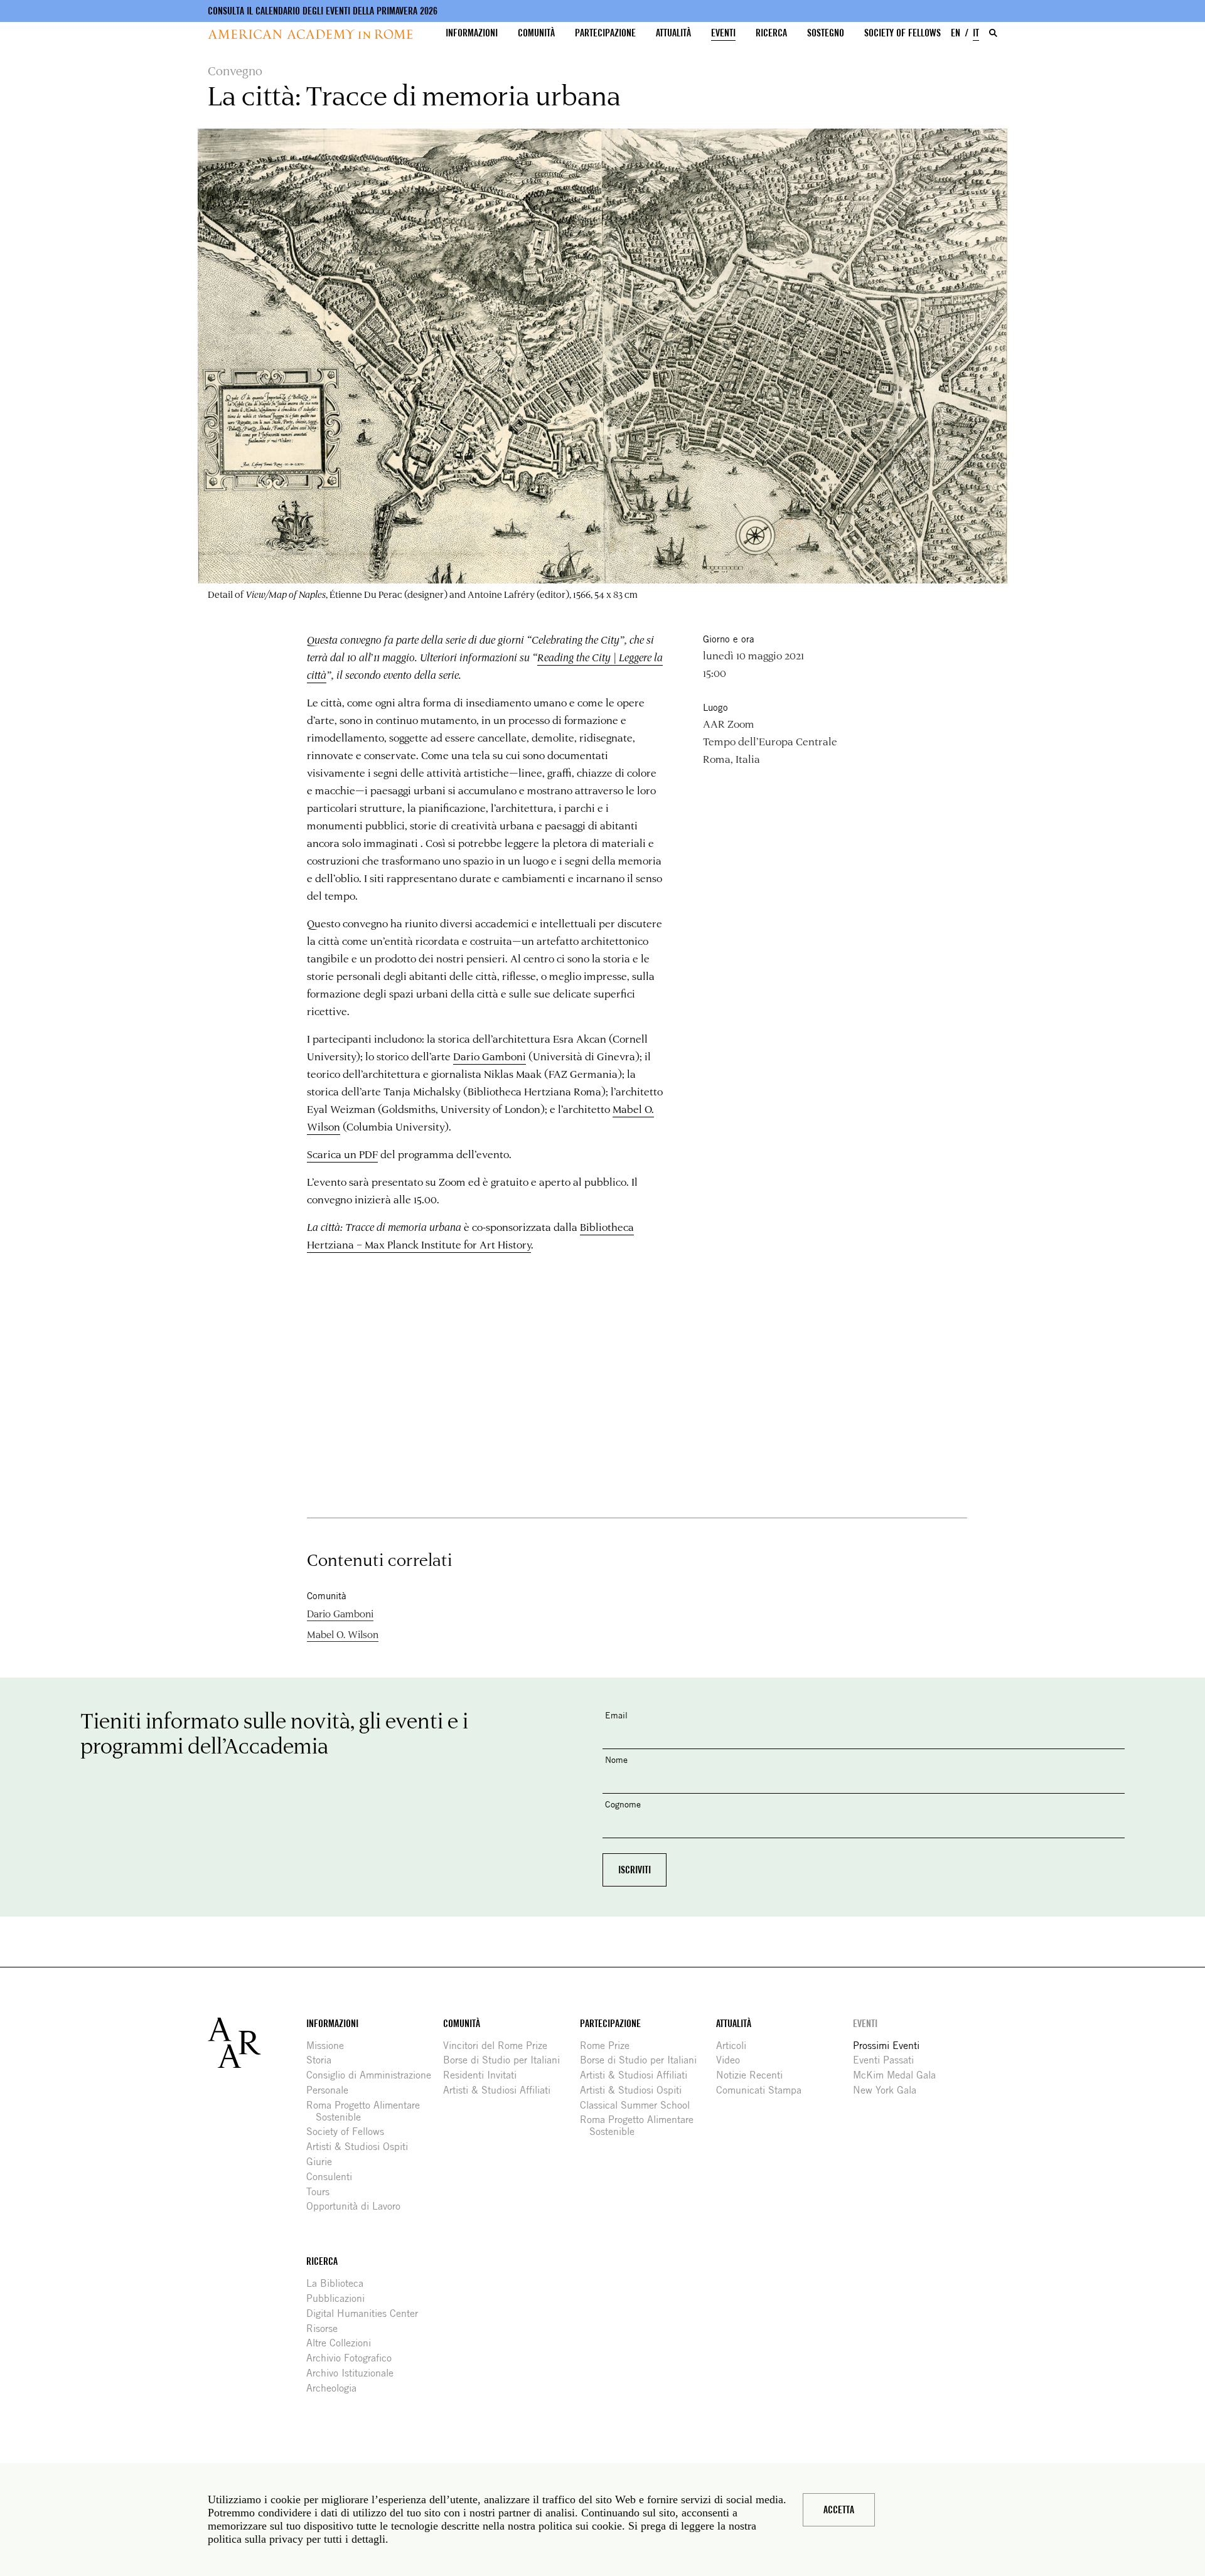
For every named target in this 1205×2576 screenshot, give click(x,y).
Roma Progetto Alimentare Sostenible (368, 2111)
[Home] (310, 34)
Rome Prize (609, 2046)
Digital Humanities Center (367, 2313)
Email (616, 1715)
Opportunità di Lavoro (358, 2206)
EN (956, 33)
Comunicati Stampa (763, 2090)
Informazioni (472, 33)
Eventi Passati (888, 2060)
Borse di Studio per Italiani (506, 2060)
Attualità (673, 33)
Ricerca (771, 33)
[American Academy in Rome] (257, 2043)
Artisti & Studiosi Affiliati (501, 2090)
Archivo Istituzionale (355, 2373)
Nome (616, 1759)
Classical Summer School (640, 2105)
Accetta (839, 2510)
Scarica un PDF (342, 1154)
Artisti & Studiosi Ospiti (362, 2147)
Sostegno (826, 33)
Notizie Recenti (754, 2075)
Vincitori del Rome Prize (500, 2046)
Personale (332, 2090)
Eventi (723, 33)
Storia (324, 2060)
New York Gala (889, 2090)
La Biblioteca (340, 2283)
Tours (323, 2192)
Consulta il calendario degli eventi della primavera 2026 (323, 11)
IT (976, 33)
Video (733, 2060)
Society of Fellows (902, 33)
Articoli (736, 2046)
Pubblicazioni (340, 2298)
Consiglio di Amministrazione (373, 2075)
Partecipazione (605, 33)
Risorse (327, 2329)
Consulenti (334, 2177)
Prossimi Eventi (891, 2046)
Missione (330, 2046)
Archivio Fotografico (354, 2358)
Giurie (324, 2162)
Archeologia (336, 2388)
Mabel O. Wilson (343, 1634)
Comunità (536, 33)
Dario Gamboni (490, 1056)
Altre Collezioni (343, 2343)
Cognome (623, 1804)
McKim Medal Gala (899, 2075)
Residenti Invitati (485, 2075)
